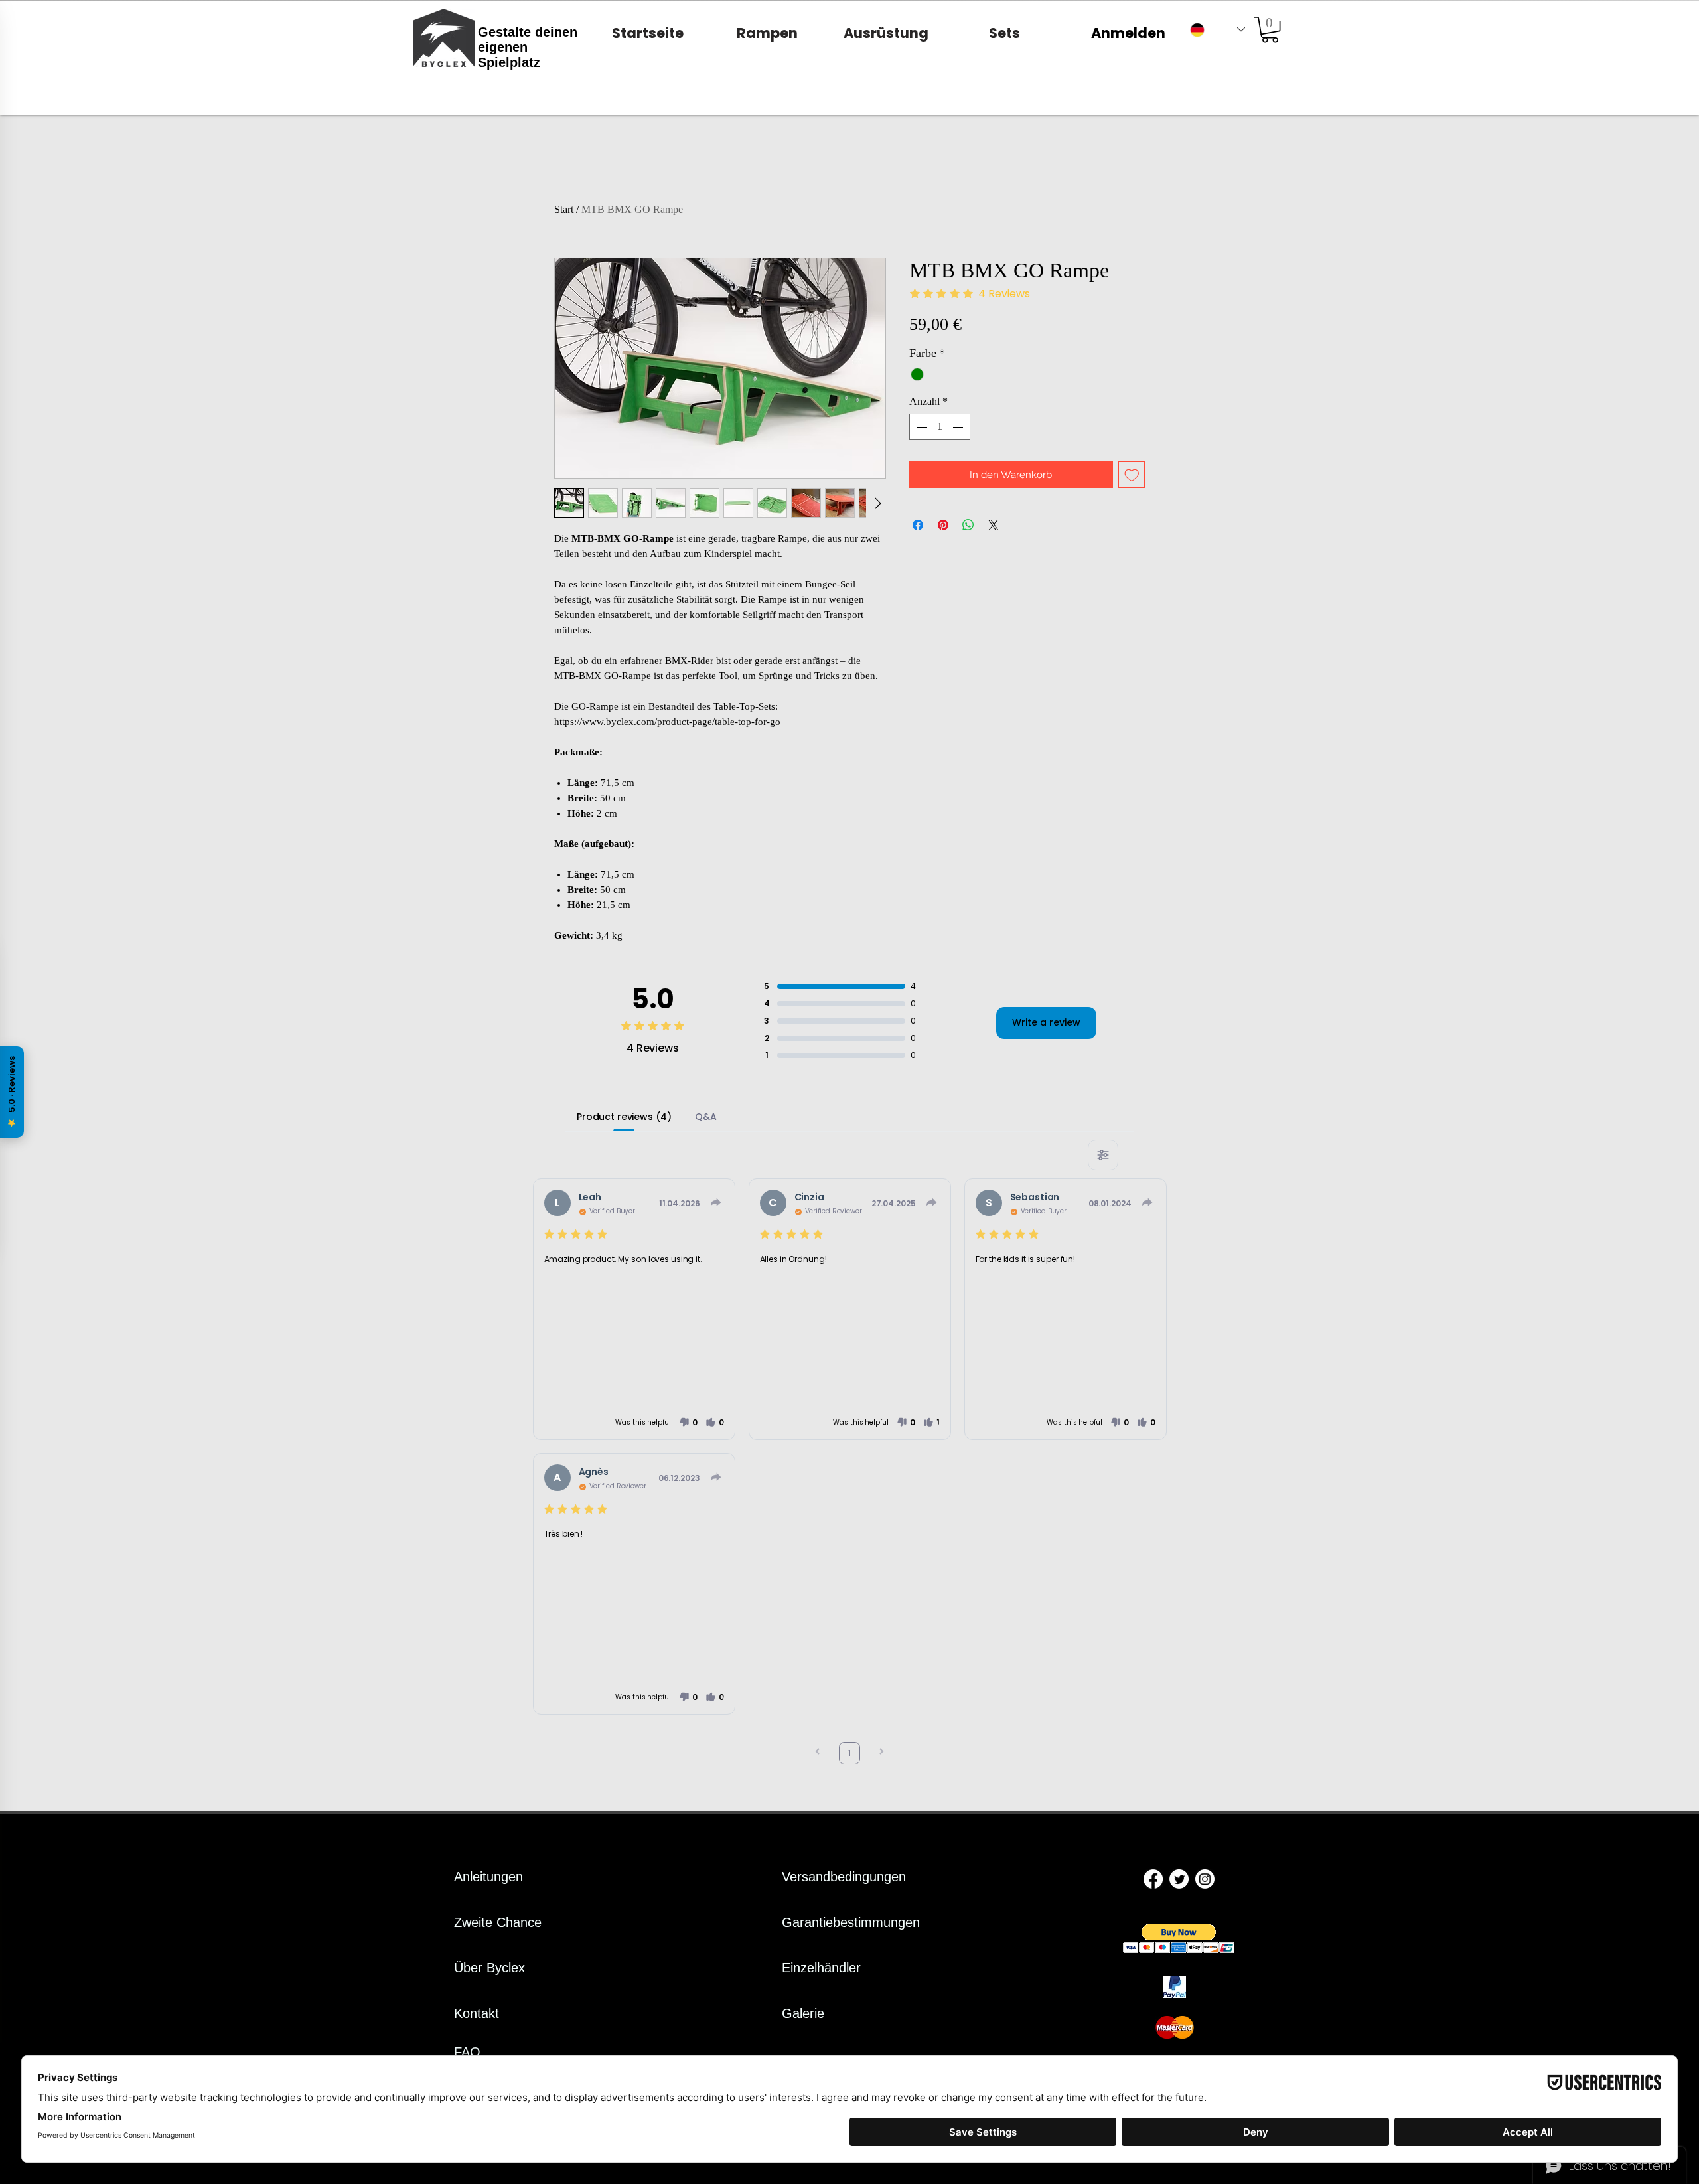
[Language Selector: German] (1218, 30)
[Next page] (881, 1753)
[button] (1270, 30)
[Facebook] (1153, 1879)
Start (564, 209)
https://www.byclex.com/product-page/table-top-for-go (667, 722)
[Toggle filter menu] (1103, 1155)
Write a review (1046, 1022)
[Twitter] (1179, 1879)
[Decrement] (921, 427)
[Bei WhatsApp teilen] (968, 525)
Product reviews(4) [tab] (624, 1117)
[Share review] (716, 1202)
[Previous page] (818, 1753)
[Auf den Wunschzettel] (1132, 475)
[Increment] (959, 427)
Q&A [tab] (706, 1117)
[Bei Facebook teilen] (918, 525)
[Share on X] (994, 525)
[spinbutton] (940, 427)
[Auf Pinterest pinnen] (943, 525)
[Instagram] (1205, 1879)
